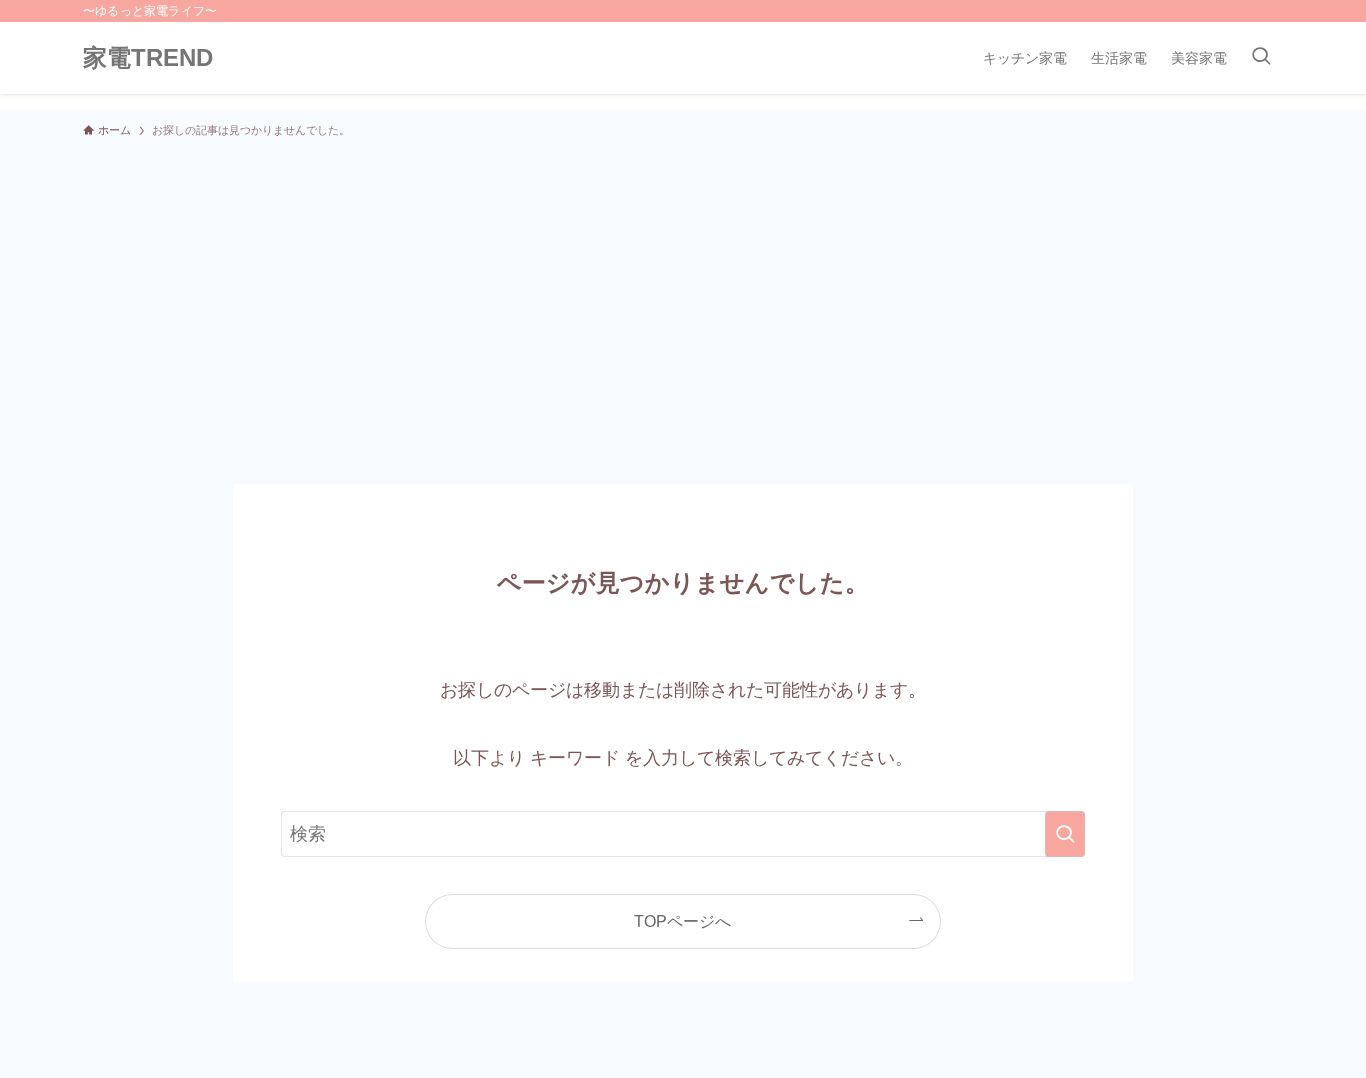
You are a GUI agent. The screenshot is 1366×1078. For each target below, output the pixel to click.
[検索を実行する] (1065, 834)
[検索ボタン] (1261, 58)
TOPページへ (682, 921)
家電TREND (148, 58)
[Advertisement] (683, 302)
